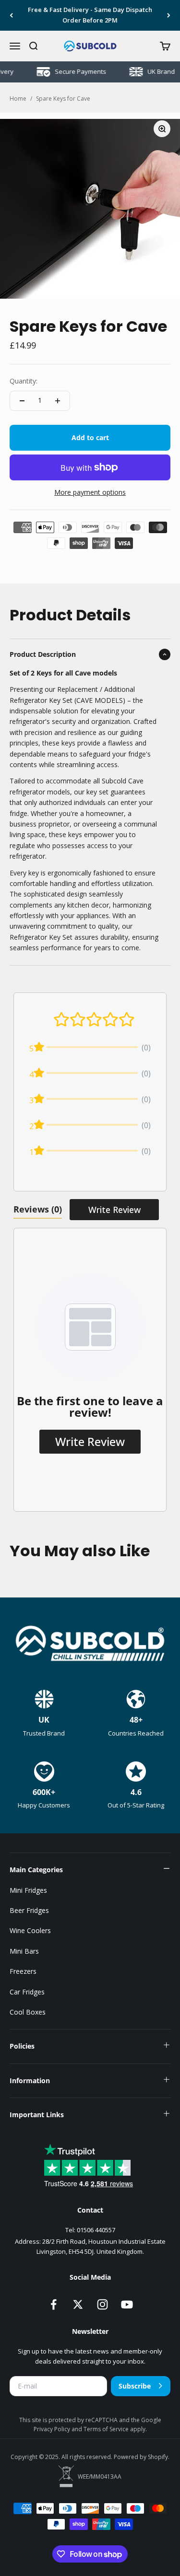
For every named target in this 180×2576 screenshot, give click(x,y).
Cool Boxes (28, 2012)
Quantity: (24, 381)
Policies (22, 2046)
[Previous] (11, 15)
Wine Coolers (30, 1930)
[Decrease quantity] (22, 401)
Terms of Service (107, 2429)
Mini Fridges (28, 1890)
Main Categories (36, 1870)
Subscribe (135, 2386)
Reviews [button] (38, 1209)
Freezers (23, 1971)
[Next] (169, 15)
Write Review (114, 1210)
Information (30, 2081)
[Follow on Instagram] (102, 2304)
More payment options (90, 492)
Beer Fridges (29, 1910)
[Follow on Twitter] (78, 2304)
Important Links (37, 2115)
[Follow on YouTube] (127, 2304)
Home (18, 99)
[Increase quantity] (58, 401)
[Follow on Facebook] (54, 2304)
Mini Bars (24, 1951)
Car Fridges (27, 1992)
